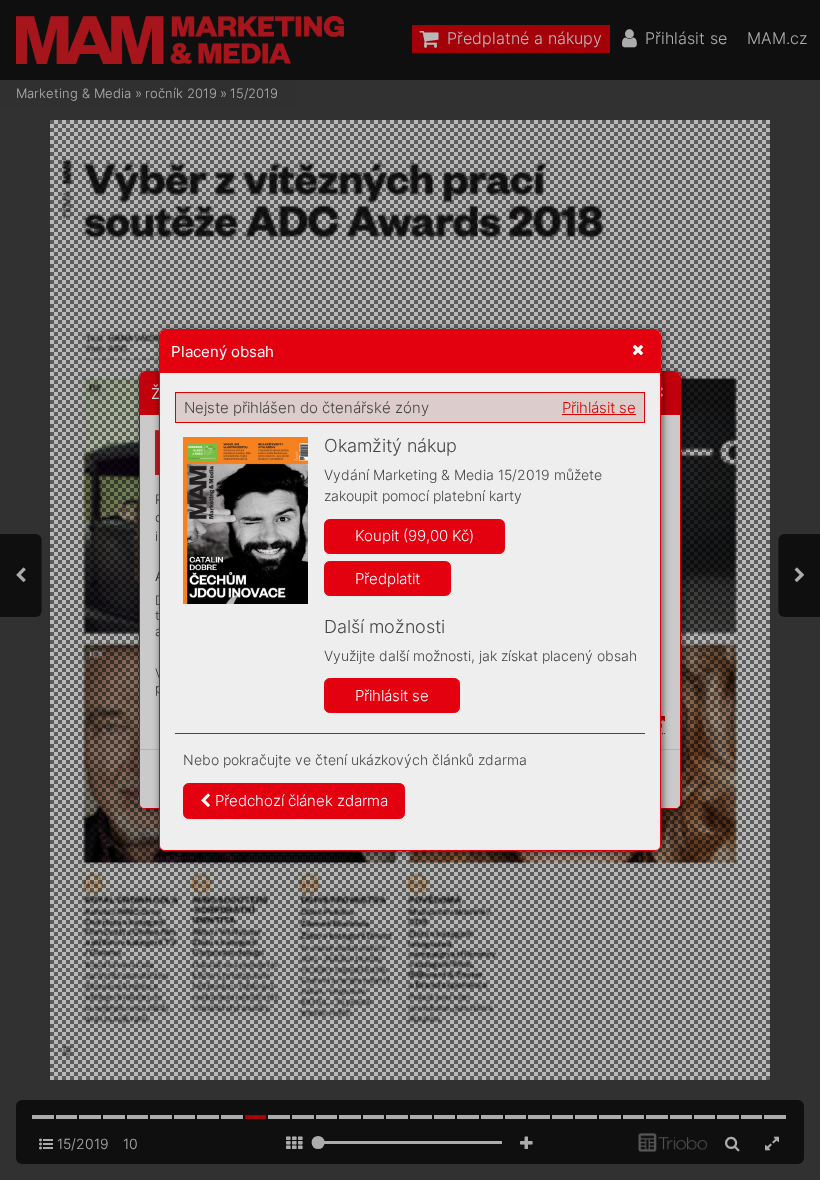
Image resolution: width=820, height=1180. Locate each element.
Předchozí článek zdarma (299, 800)
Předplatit (387, 578)
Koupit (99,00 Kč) (414, 535)
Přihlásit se (599, 407)
